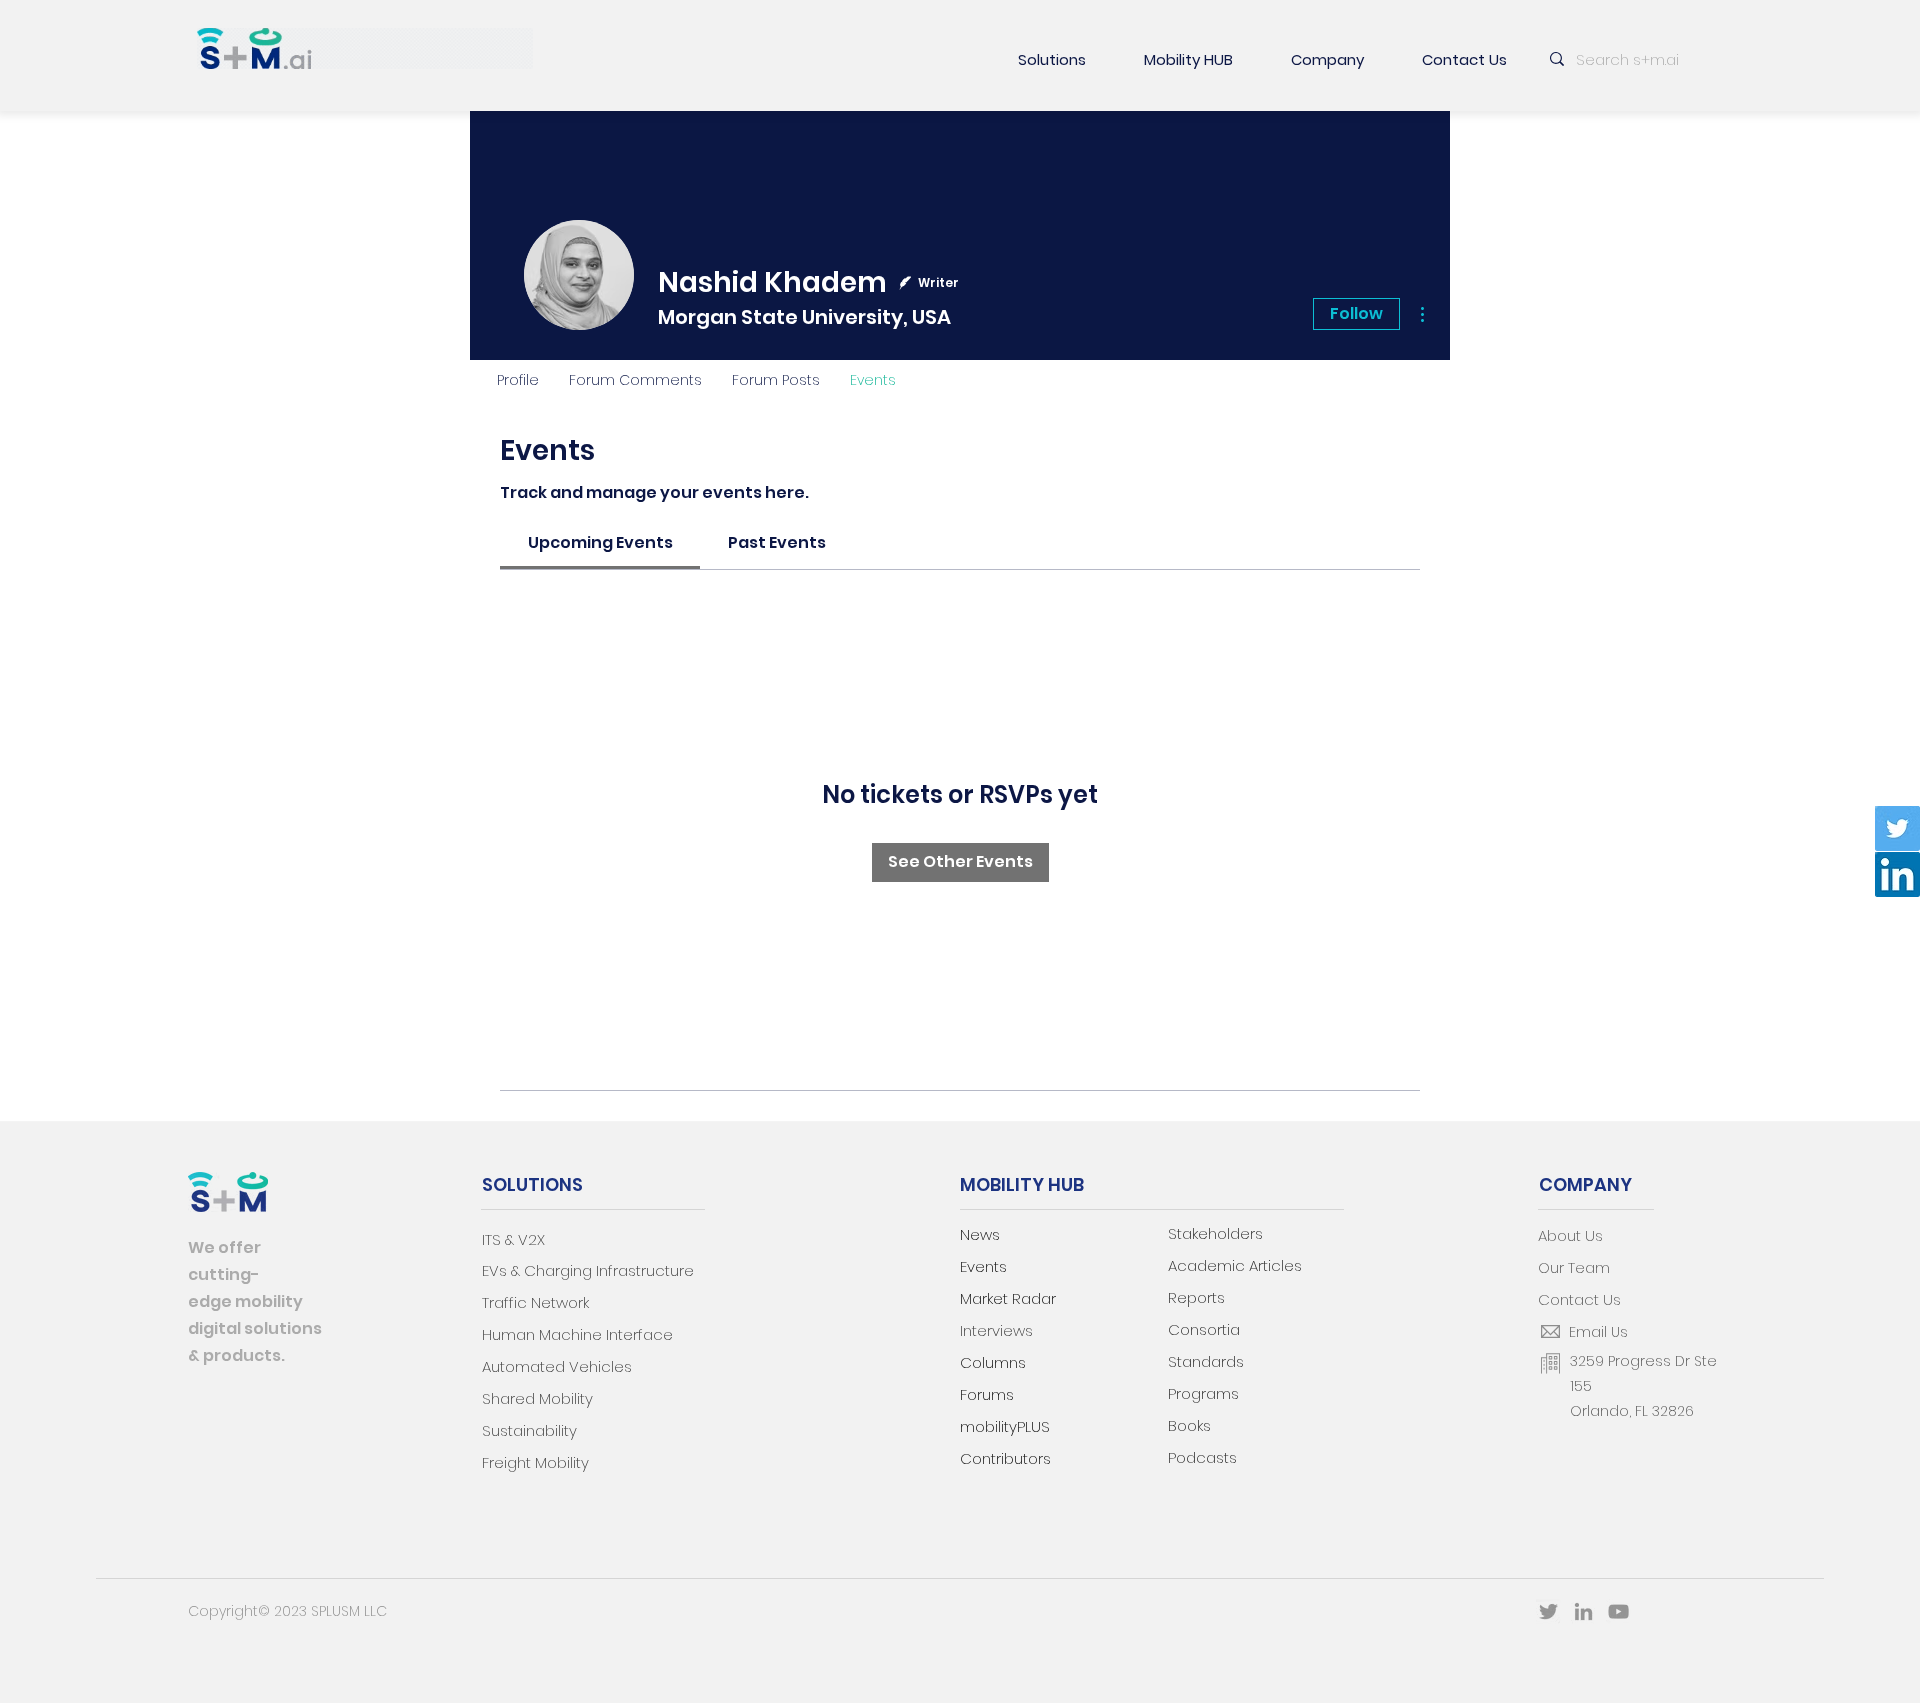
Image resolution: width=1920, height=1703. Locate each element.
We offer (224, 1247)
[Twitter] (1897, 828)
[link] (600, 542)
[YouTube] (1618, 1611)
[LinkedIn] (1897, 874)
